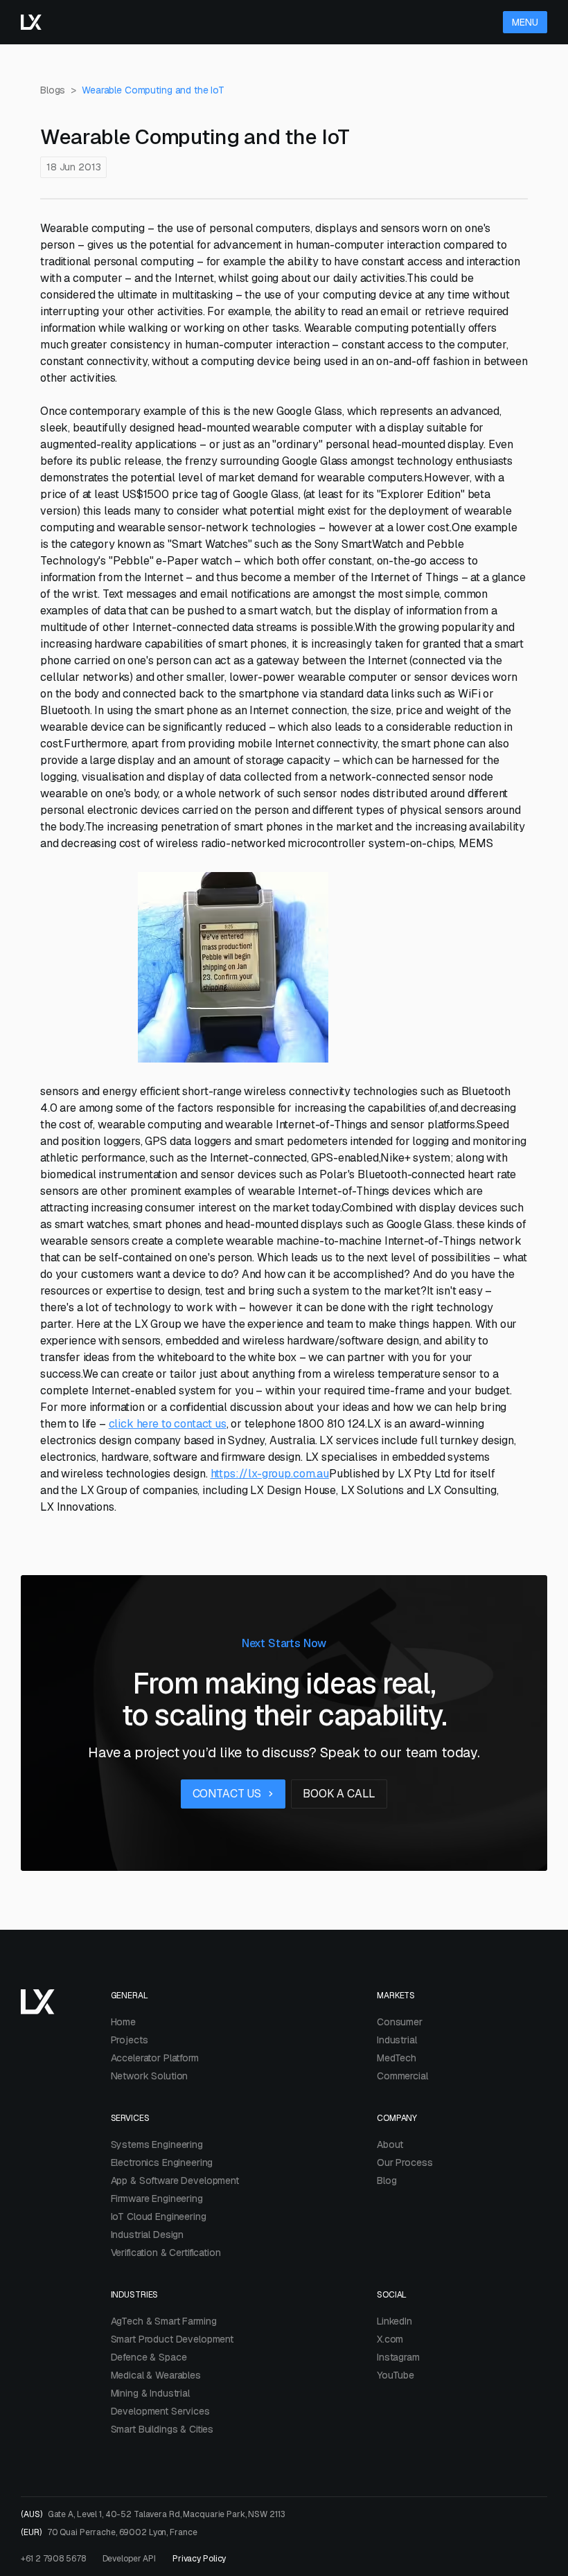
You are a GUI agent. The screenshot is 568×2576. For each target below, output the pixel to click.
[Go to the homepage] (31, 22)
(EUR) (109, 2532)
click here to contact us (168, 1424)
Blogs (53, 90)
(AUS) (153, 2514)
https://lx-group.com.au (270, 1474)
